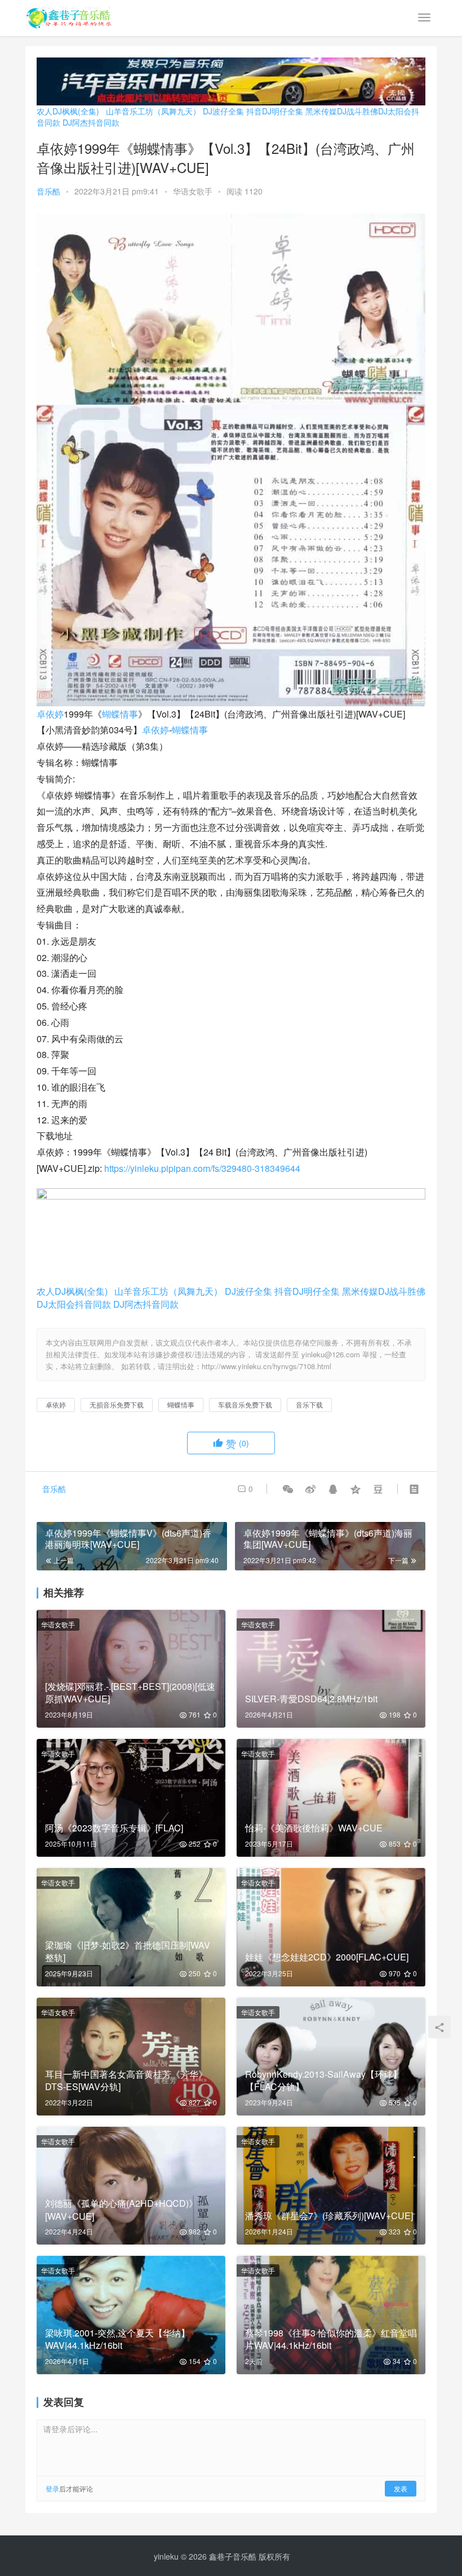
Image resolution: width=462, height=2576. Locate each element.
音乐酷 (48, 191)
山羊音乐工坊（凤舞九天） (153, 111)
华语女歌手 (193, 191)
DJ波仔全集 (223, 111)
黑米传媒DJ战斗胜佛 (342, 111)
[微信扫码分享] (288, 1489)
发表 (401, 2488)
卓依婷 (50, 714)
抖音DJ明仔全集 (275, 111)
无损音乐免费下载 (117, 1404)
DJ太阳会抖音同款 (74, 1304)
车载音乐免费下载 (245, 1404)
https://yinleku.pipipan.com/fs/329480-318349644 (202, 1168)
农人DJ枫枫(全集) (68, 111)
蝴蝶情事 (120, 714)
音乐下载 (309, 1404)
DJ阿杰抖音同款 (91, 122)
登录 (52, 2488)
